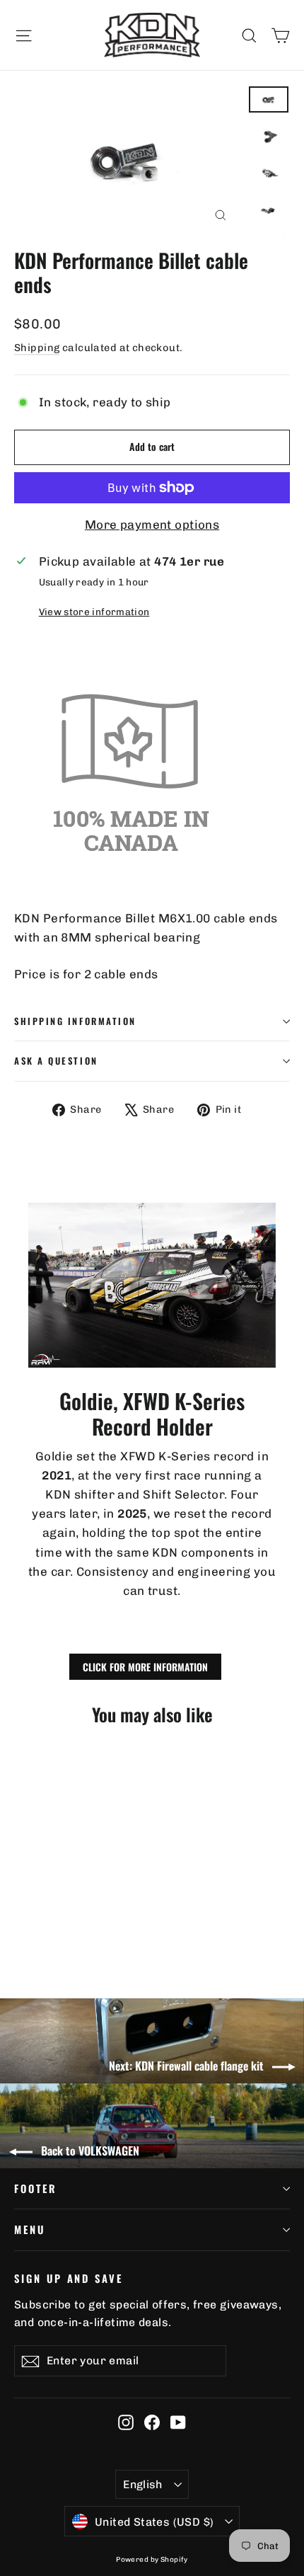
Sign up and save (69, 2278)
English (143, 2484)
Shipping (37, 348)
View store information (94, 612)
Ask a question (56, 1061)
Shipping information (75, 1021)
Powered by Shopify (152, 2560)
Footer (36, 2188)
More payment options (152, 525)
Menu (30, 2229)
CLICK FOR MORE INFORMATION (145, 1667)
